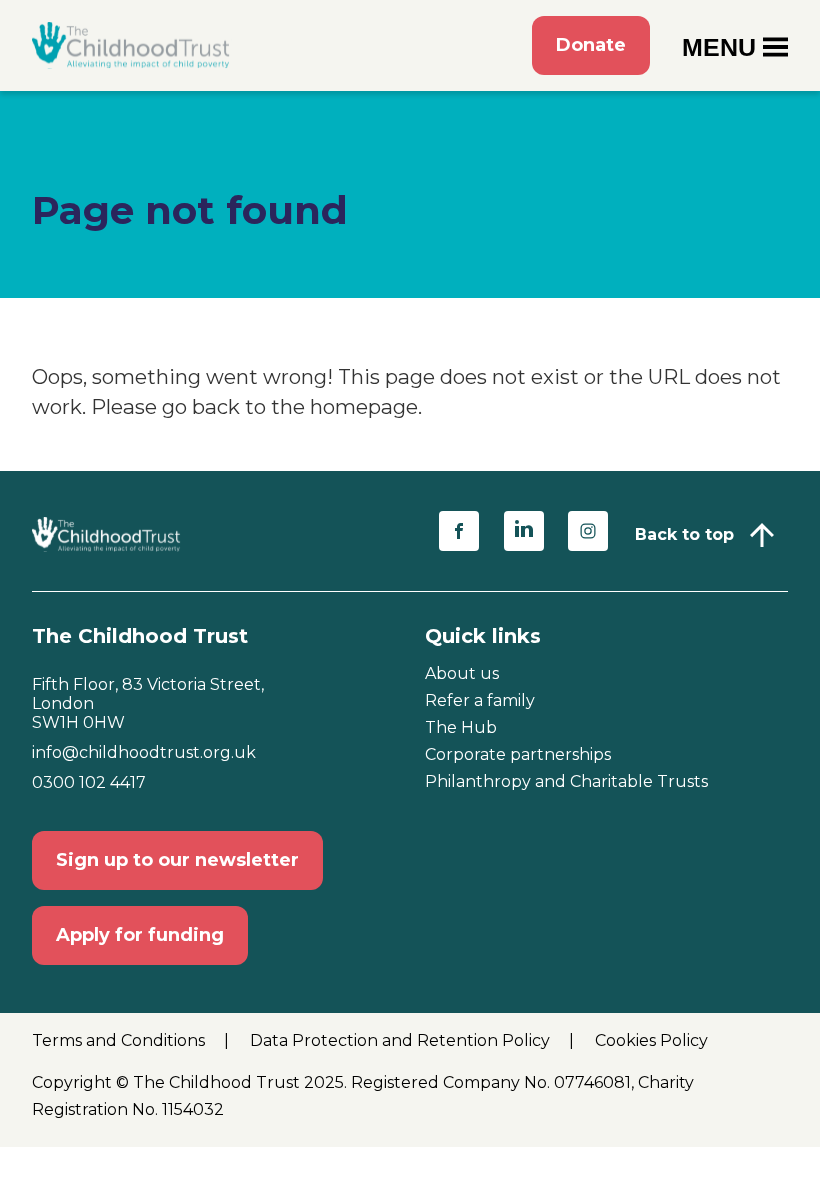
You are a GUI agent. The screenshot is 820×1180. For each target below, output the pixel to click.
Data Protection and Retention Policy (402, 1040)
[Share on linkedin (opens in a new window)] (524, 531)
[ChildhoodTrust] (132, 45)
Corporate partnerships (518, 754)
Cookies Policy (651, 1040)
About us (462, 673)
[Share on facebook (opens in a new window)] (459, 531)
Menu (719, 47)
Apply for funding (140, 935)
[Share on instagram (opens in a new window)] (588, 531)
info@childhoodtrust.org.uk (144, 752)
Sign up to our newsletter (177, 860)
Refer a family (480, 700)
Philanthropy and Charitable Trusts (566, 781)
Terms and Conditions (120, 1040)
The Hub (461, 727)
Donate (591, 45)
